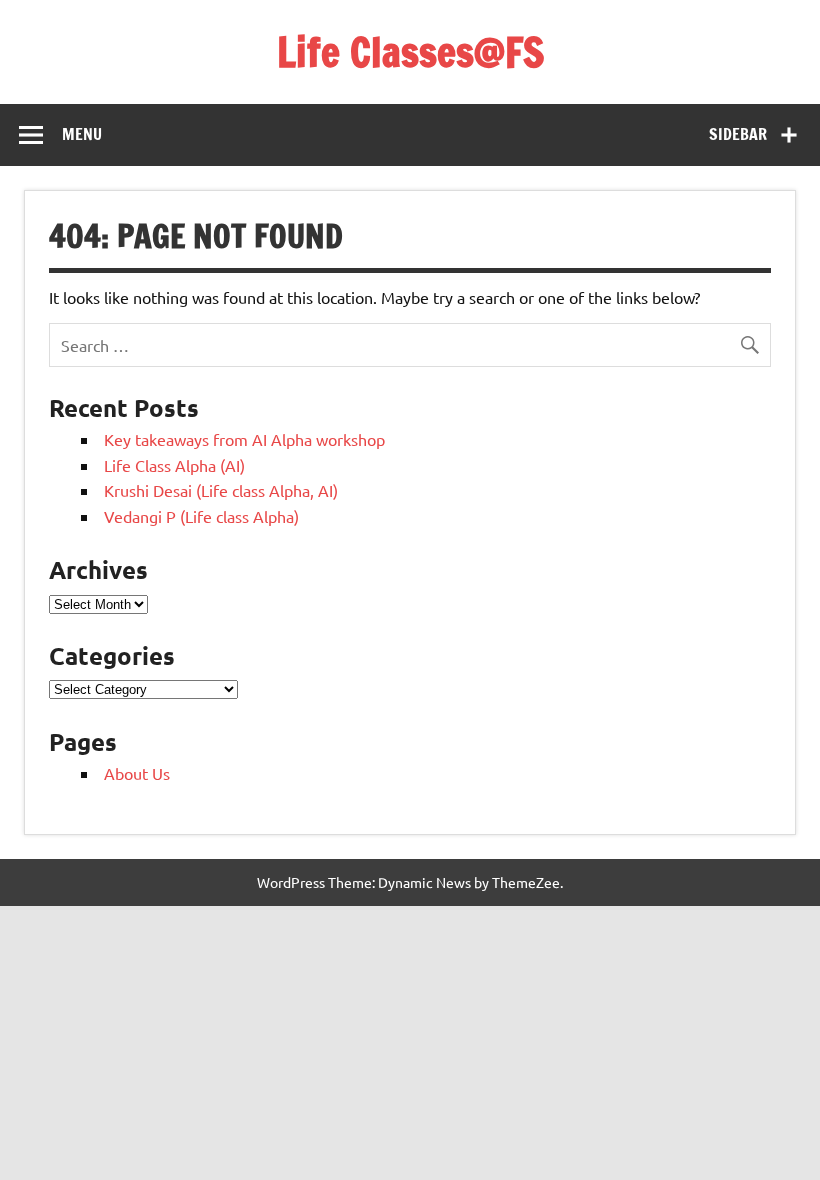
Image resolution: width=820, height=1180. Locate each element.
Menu (82, 134)
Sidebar (738, 134)
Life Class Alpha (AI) (174, 465)
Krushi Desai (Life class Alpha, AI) (221, 490)
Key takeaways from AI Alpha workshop (244, 439)
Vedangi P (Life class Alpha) (201, 516)
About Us (137, 773)
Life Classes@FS (410, 51)
